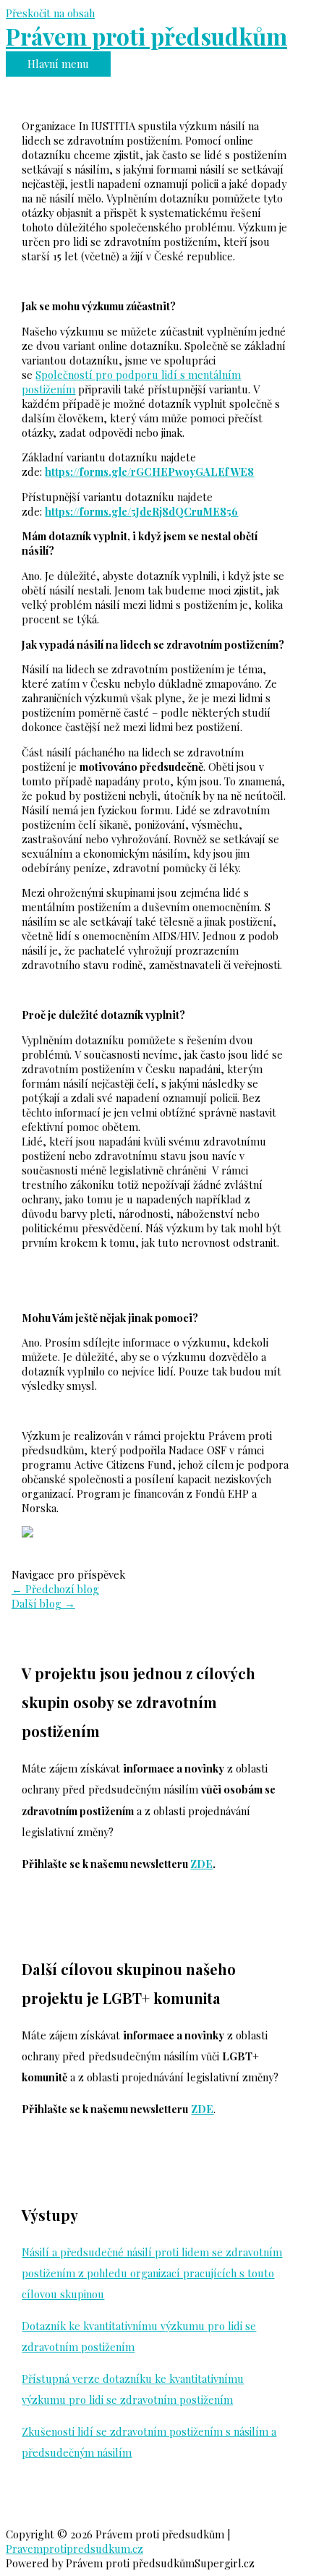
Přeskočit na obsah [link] (50, 13)
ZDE (201, 1864)
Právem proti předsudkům (146, 36)
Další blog (43, 1603)
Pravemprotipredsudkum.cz (74, 2549)
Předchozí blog (55, 1589)
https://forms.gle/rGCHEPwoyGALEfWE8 (149, 472)
